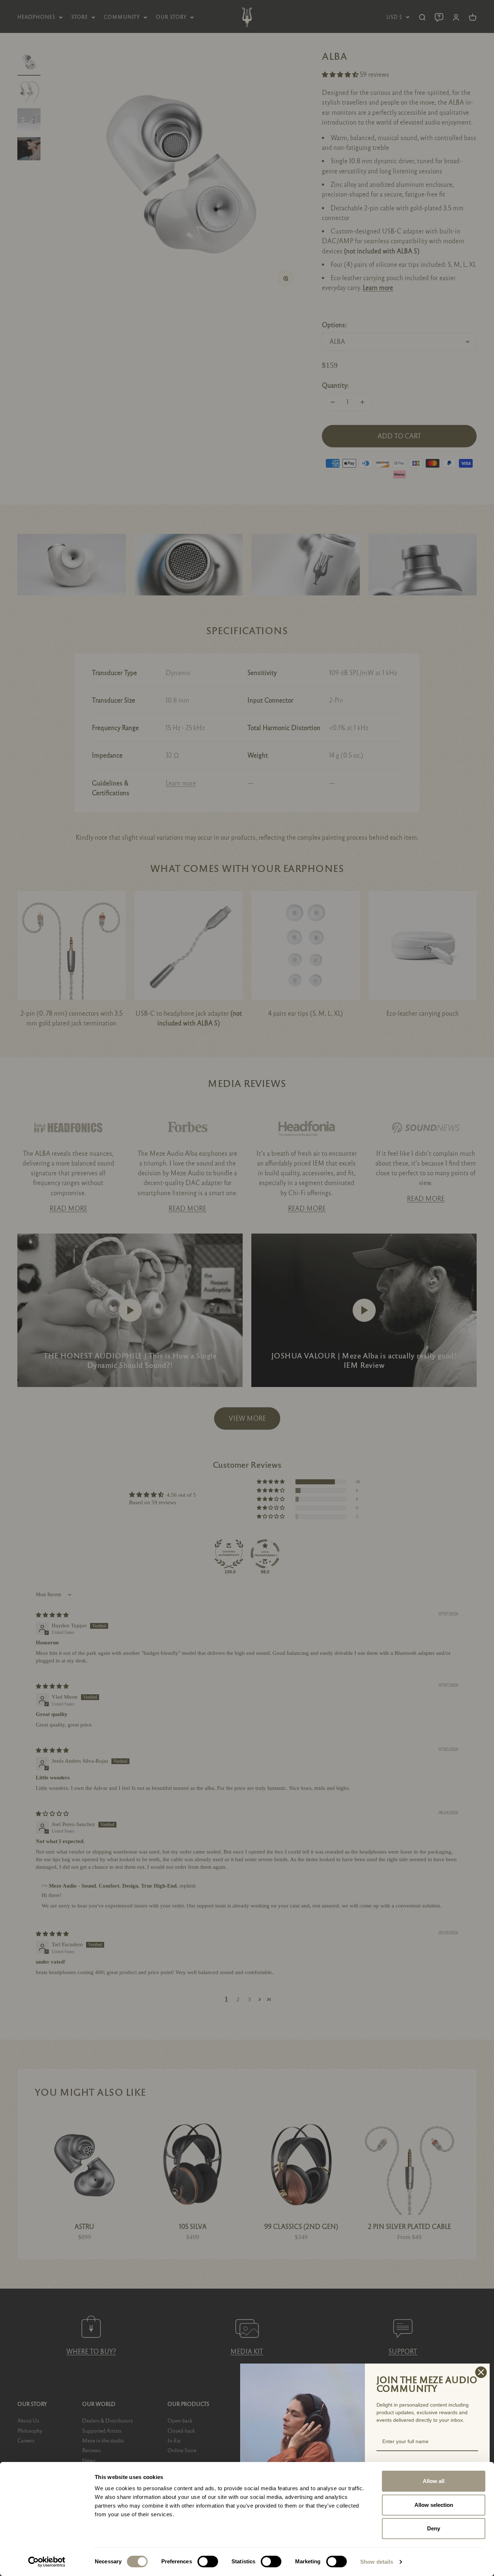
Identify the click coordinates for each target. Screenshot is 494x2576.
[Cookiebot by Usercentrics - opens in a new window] (47, 2562)
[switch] (208, 2562)
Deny (434, 2528)
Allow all (434, 2481)
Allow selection (434, 2505)
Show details (377, 2562)
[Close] (481, 2372)
